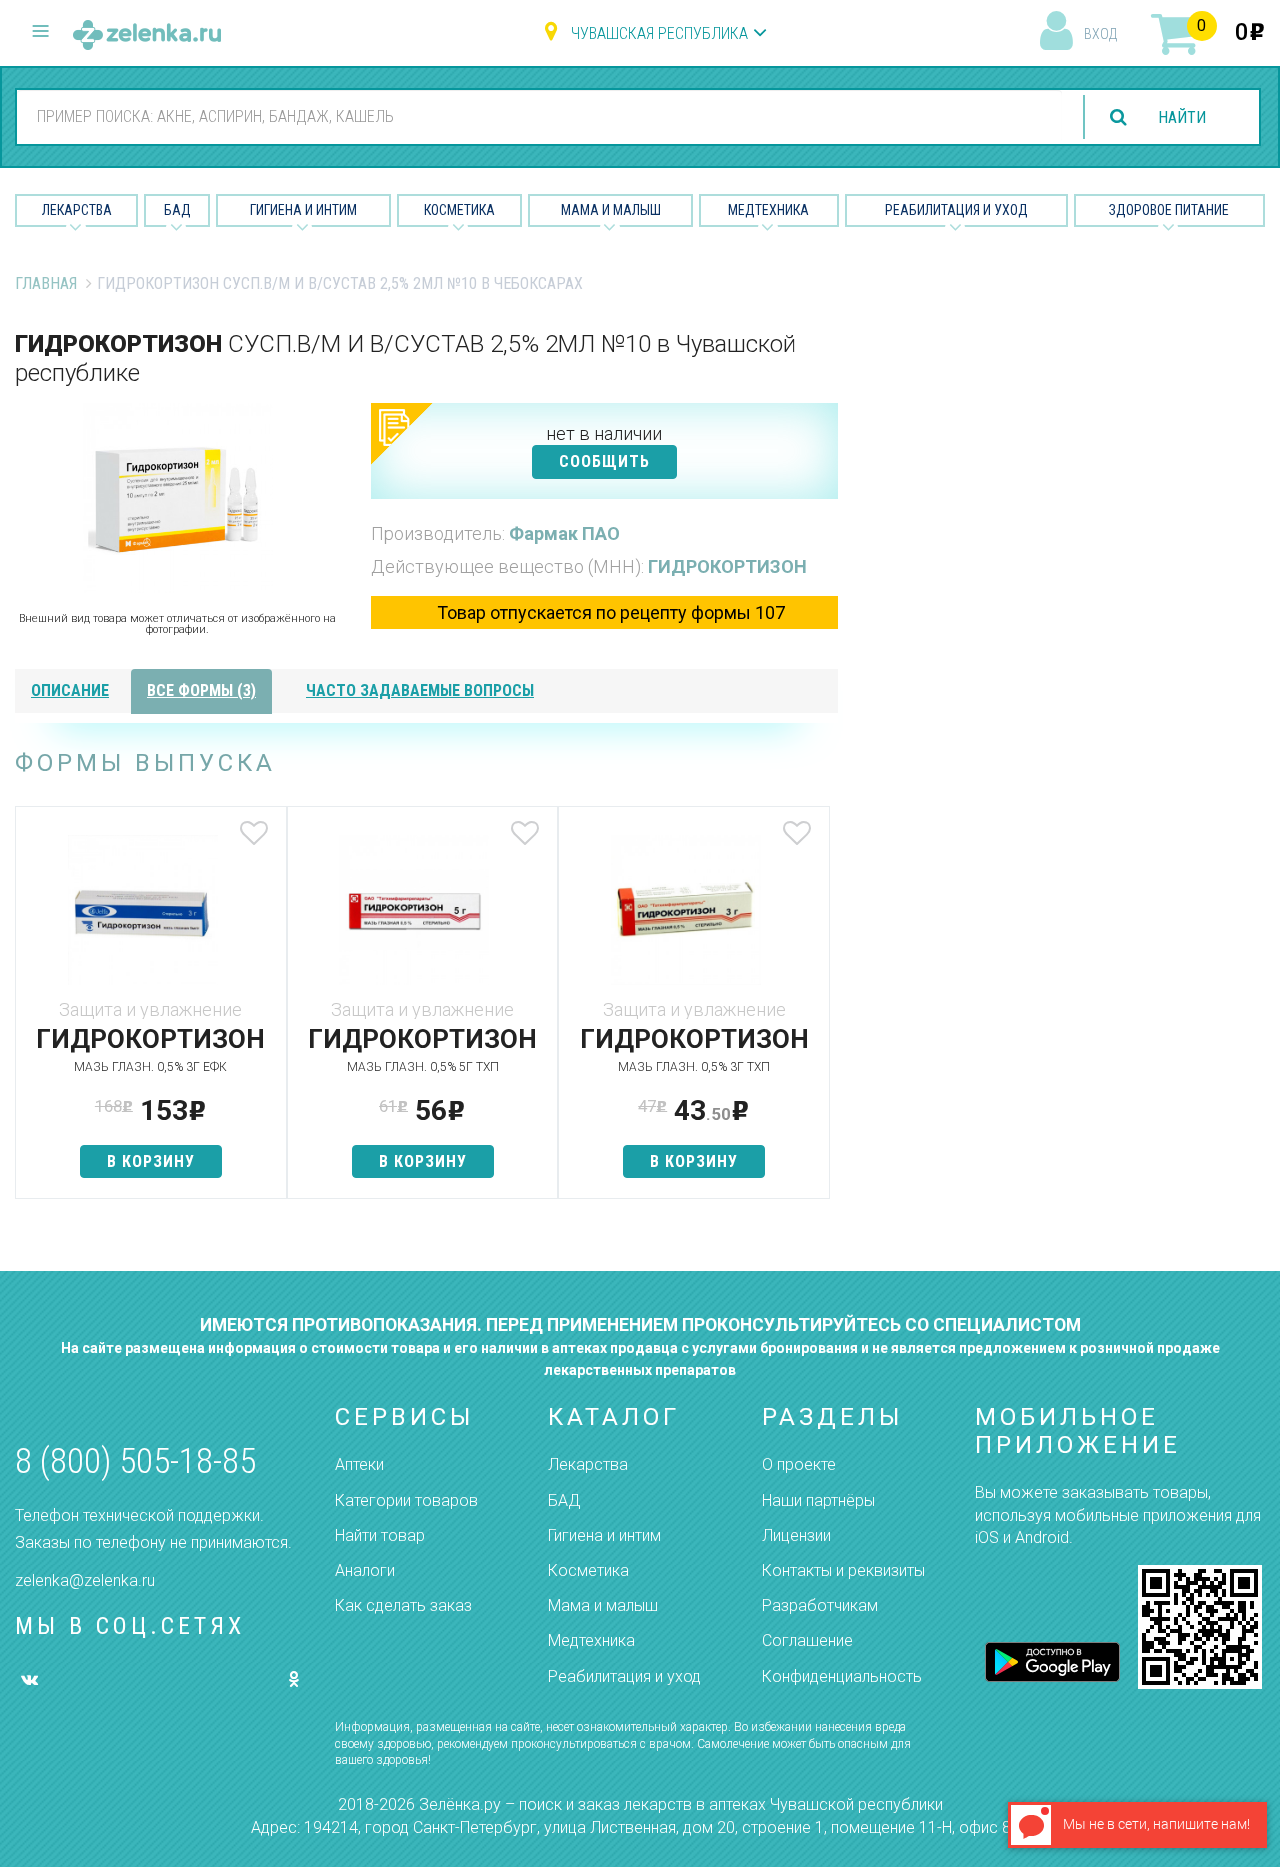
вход (1100, 34)
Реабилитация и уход (956, 210)
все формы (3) (201, 690)
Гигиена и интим (604, 1535)
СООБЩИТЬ (604, 461)
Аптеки (359, 1464)
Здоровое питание (1169, 210)
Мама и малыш (611, 210)
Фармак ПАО (564, 533)
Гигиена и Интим (303, 210)
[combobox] (539, 116)
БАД (177, 210)
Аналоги (365, 1570)
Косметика (459, 210)
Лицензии (796, 1535)
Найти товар (380, 1535)
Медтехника (768, 210)
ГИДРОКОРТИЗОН (727, 566)
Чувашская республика (659, 33)
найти (1182, 117)
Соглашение (807, 1640)
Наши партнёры (818, 1500)
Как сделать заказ (403, 1605)
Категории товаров (406, 1500)
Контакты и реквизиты (843, 1570)
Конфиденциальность (842, 1676)
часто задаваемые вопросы (420, 690)
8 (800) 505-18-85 (135, 1461)
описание (70, 690)
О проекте (799, 1464)
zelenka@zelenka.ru (85, 1580)
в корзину (151, 1161)
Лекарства (77, 210)
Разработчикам (820, 1605)
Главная (46, 283)
